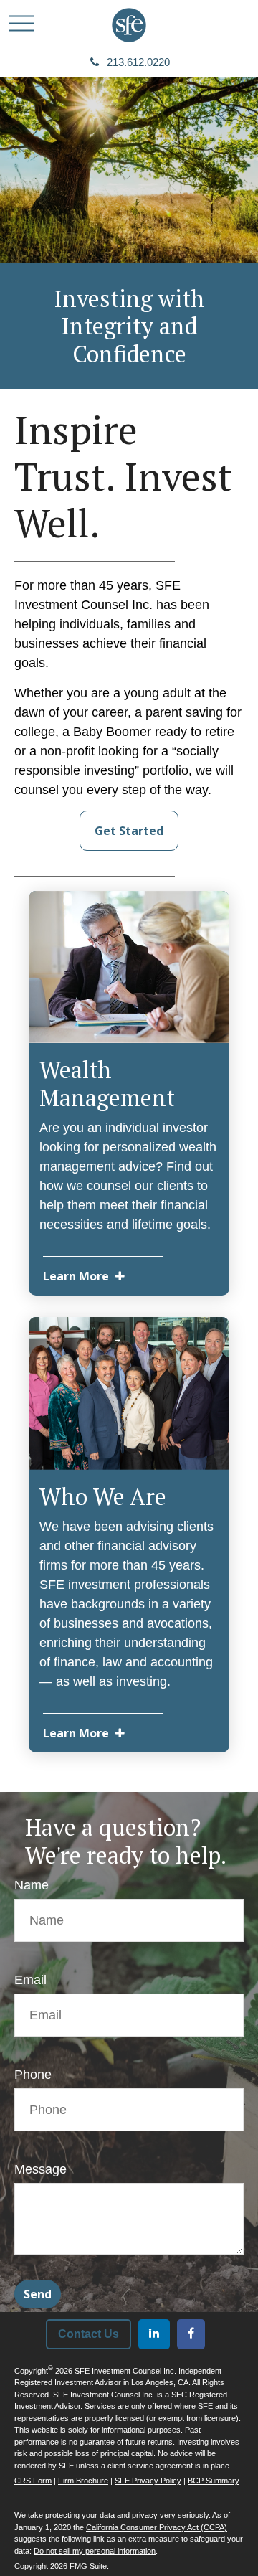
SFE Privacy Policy (148, 2481)
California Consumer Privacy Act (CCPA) (157, 2527)
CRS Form (33, 2481)
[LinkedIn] (154, 2334)
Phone (33, 2075)
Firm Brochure (83, 2481)
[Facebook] (191, 2334)
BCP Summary (214, 2481)
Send (38, 2294)
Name (32, 1885)
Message (40, 2169)
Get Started (129, 831)
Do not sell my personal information (95, 2551)
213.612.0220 (138, 62)
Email (30, 1980)
